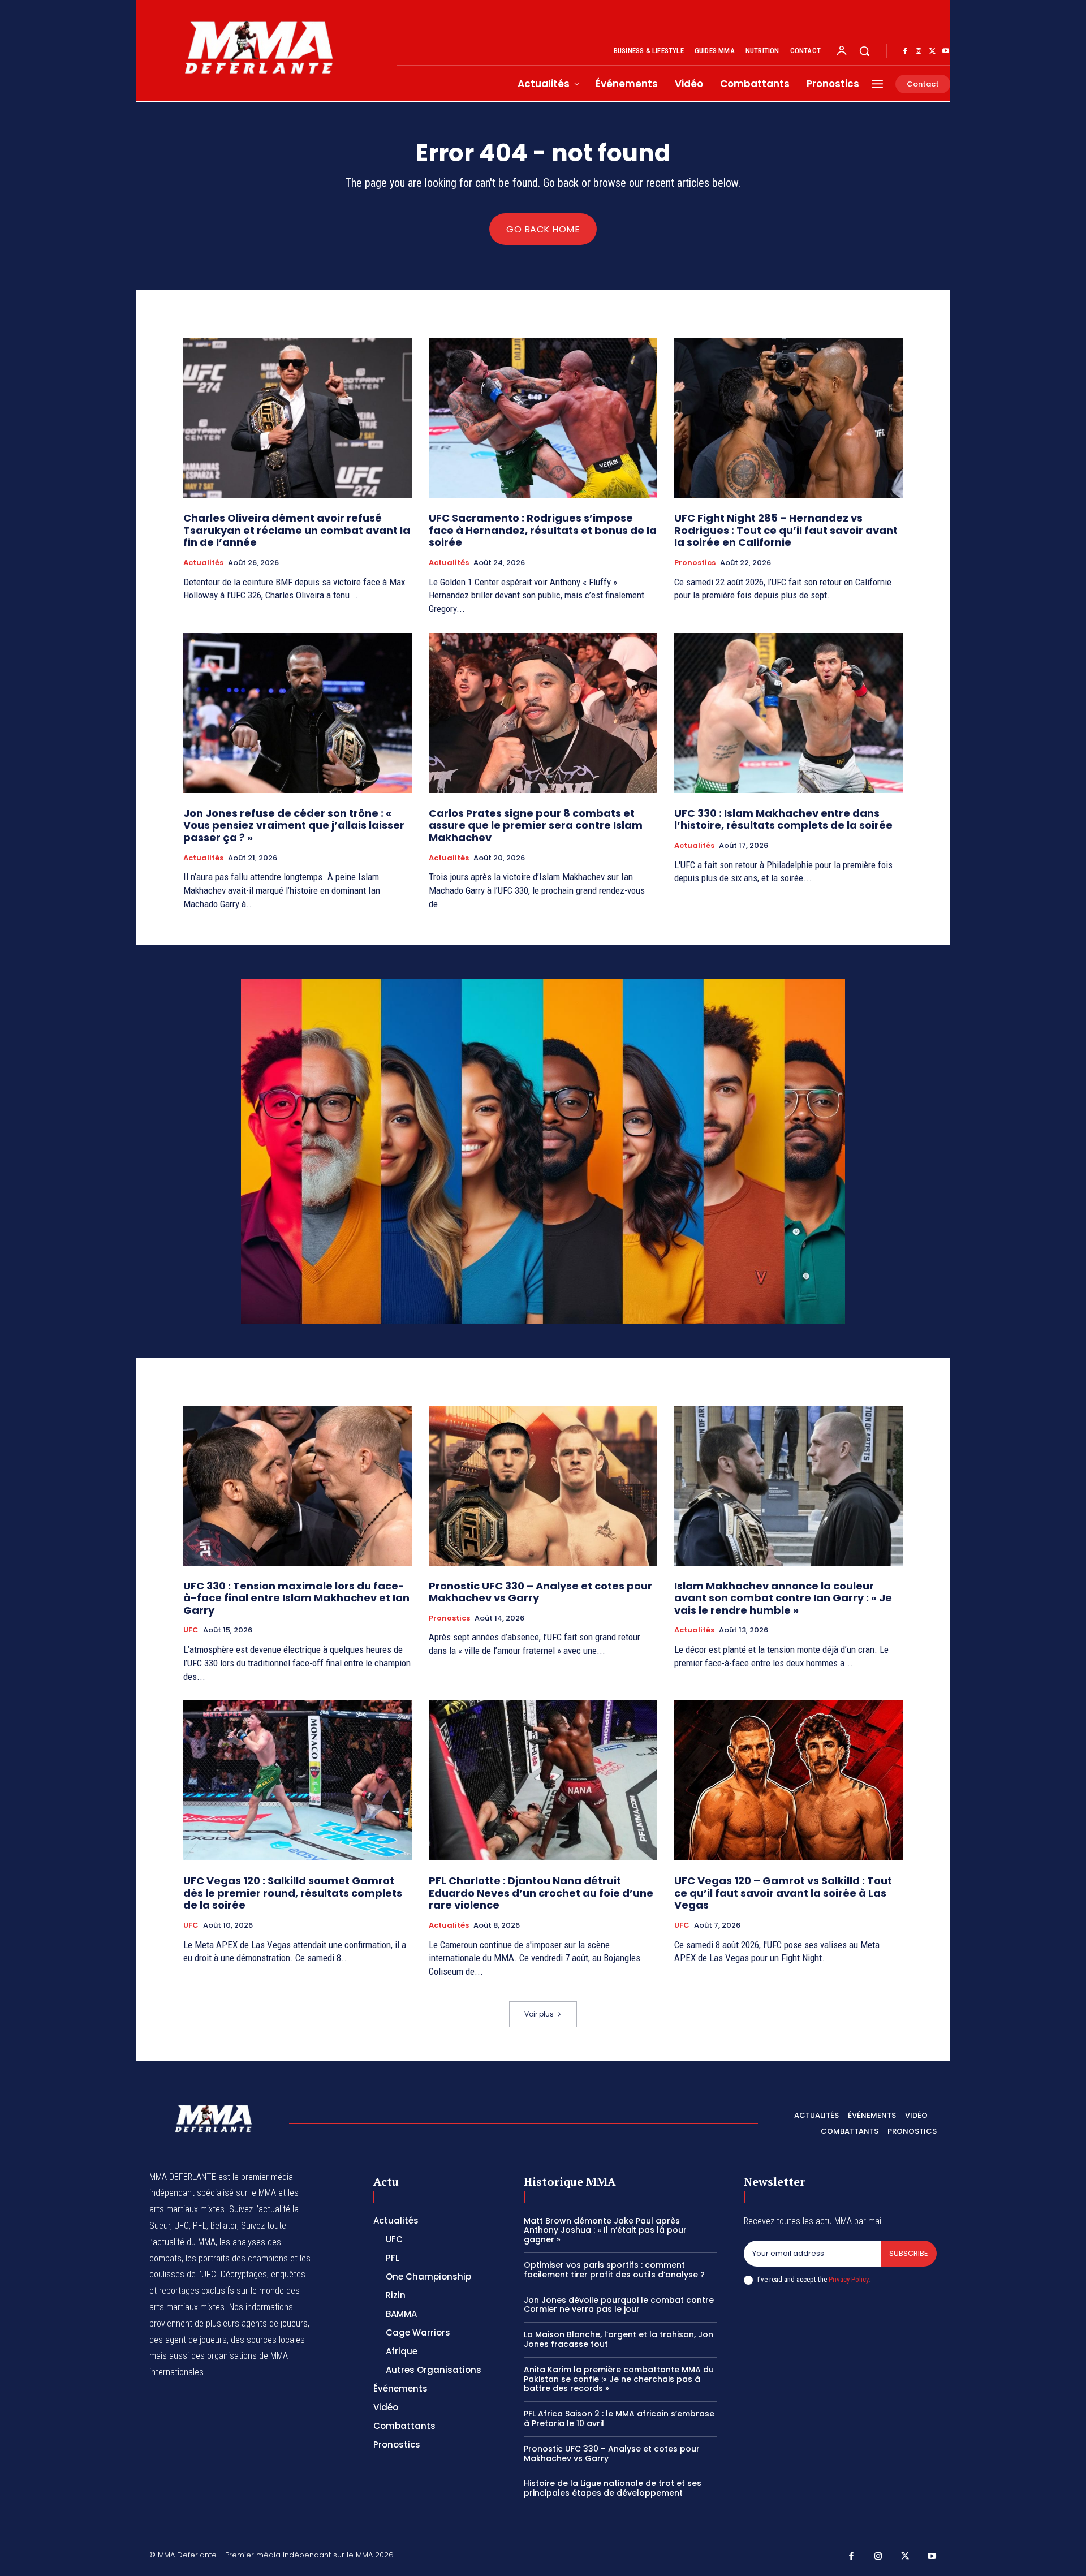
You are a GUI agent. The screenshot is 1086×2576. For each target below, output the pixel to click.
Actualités (203, 563)
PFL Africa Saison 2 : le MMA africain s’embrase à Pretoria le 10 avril (619, 2418)
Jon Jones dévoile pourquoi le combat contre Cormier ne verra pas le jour (619, 2305)
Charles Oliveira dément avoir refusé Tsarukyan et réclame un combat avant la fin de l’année (297, 530)
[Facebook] (905, 51)
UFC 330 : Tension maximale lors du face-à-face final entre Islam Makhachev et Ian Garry (296, 1598)
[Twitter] (932, 51)
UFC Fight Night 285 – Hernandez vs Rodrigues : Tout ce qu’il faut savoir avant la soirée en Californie (786, 530)
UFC (191, 1630)
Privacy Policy (848, 2279)
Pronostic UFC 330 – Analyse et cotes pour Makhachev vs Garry (540, 1592)
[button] (864, 51)
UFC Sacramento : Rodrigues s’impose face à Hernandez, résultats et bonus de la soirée (543, 530)
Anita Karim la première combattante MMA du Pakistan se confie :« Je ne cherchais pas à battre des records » (619, 2379)
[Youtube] (946, 51)
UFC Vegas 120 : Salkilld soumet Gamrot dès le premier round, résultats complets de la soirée (293, 1893)
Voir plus (539, 2014)
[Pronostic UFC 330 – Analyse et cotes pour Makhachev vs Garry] (543, 1486)
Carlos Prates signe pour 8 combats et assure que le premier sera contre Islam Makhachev (536, 825)
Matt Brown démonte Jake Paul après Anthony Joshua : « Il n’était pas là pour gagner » (605, 2230)
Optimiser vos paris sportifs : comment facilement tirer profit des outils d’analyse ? (614, 2270)
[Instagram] (919, 51)
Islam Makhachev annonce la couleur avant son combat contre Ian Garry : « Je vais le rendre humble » (783, 1598)
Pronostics (695, 563)
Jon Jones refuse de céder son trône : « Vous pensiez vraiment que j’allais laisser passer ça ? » (294, 825)
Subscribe (909, 2253)
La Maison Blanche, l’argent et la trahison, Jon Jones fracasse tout (619, 2339)
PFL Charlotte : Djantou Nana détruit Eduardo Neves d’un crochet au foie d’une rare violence (541, 1893)
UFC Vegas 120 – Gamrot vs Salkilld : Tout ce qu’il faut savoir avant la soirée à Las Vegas (783, 1893)
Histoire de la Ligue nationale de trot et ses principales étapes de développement (613, 2488)
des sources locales (268, 2340)
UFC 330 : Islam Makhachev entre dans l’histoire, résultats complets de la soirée (783, 819)
